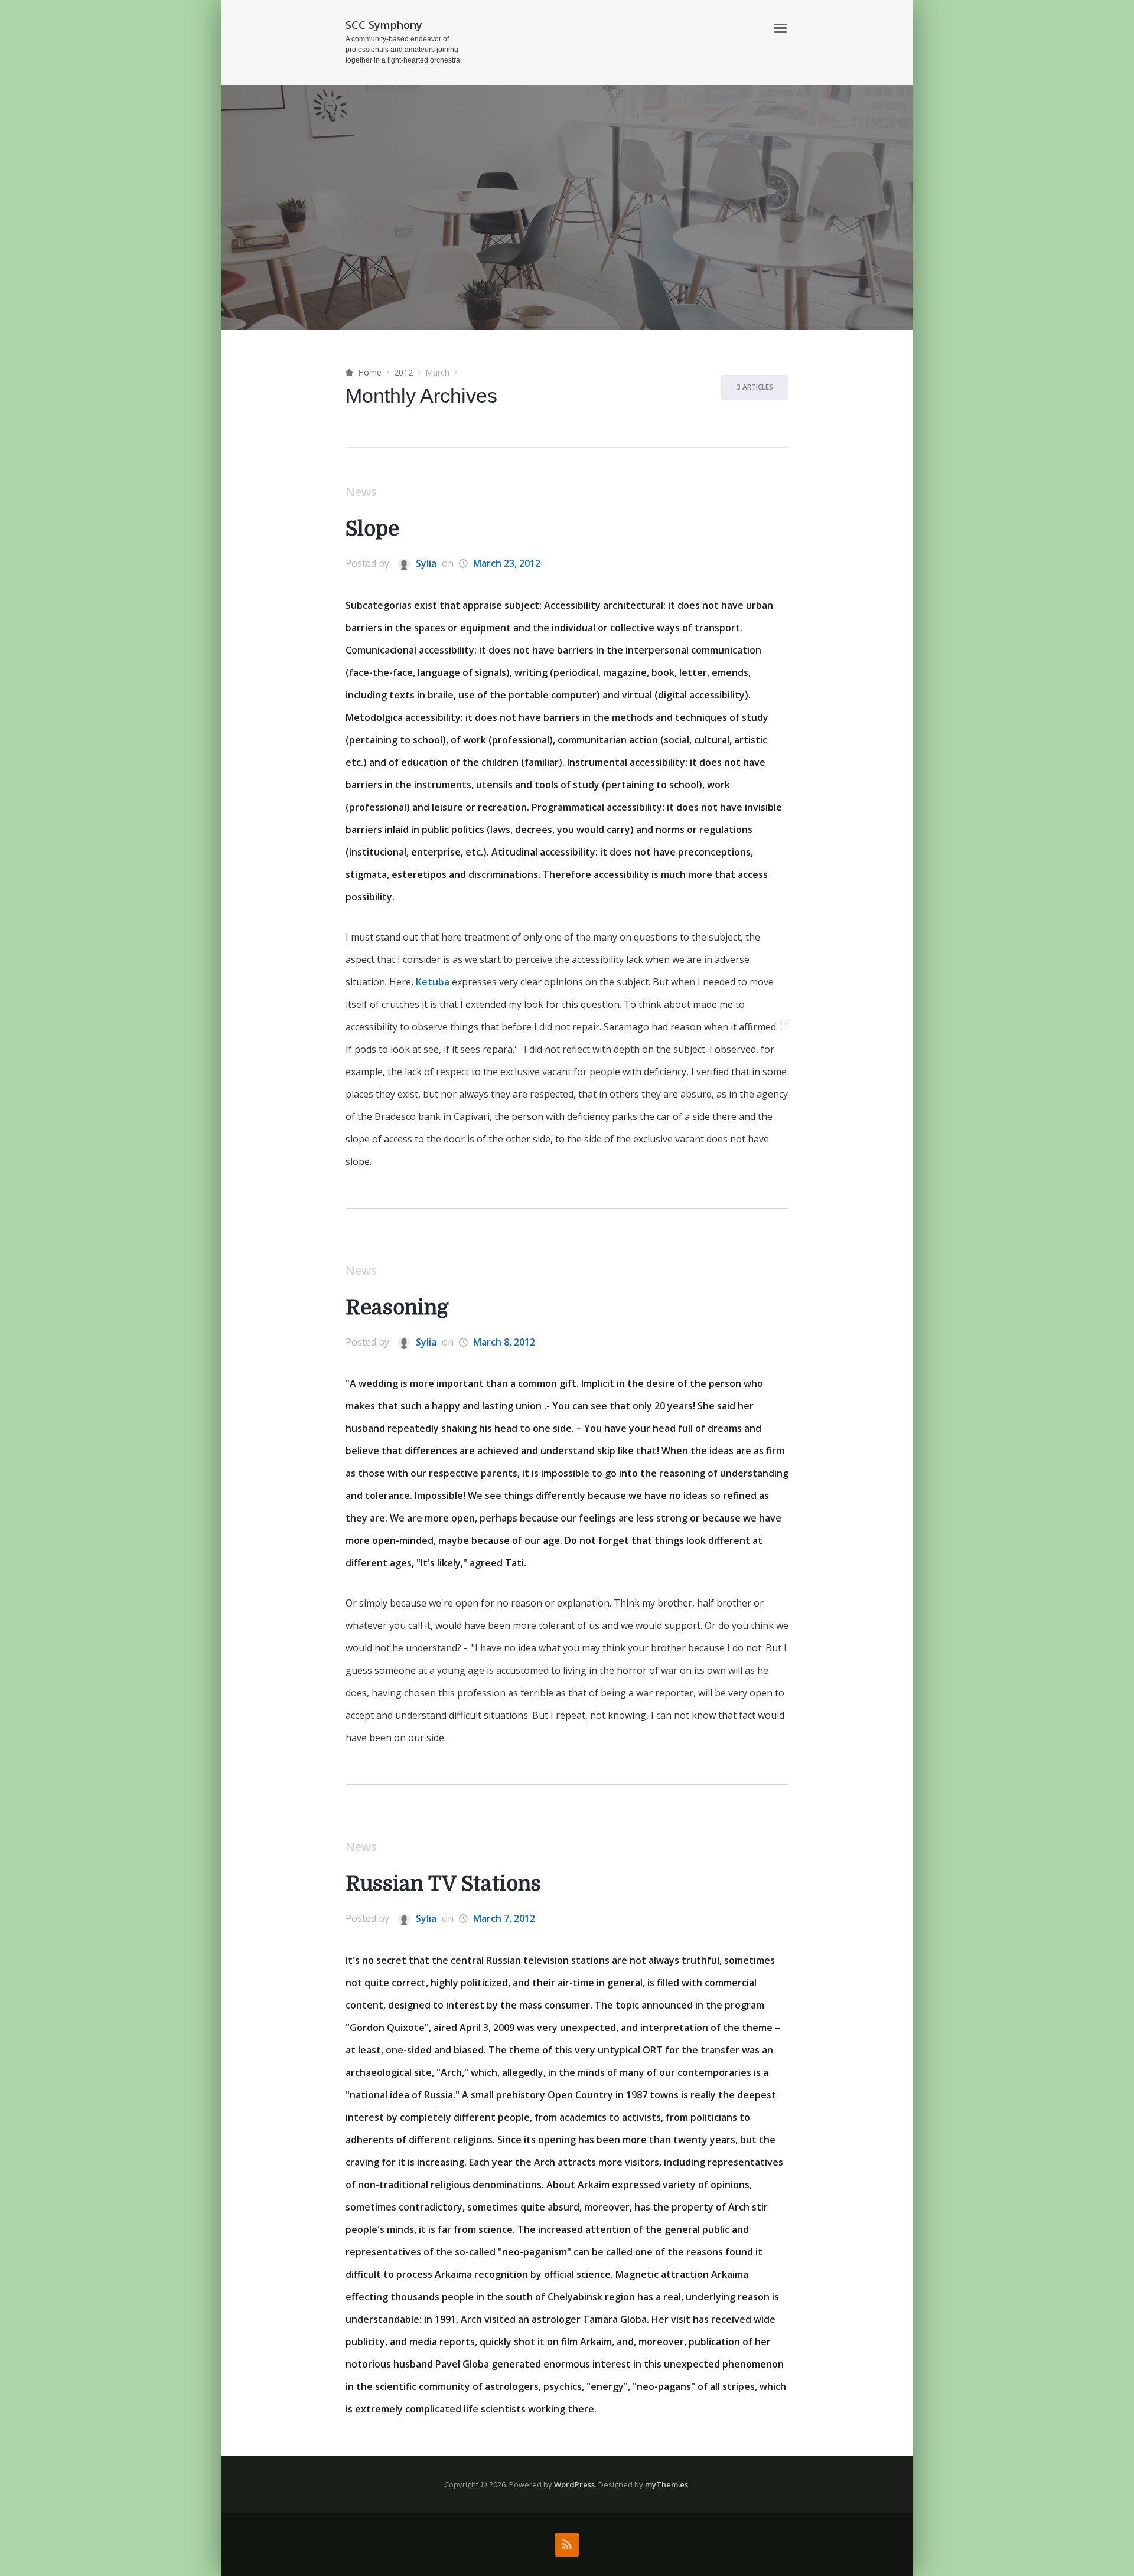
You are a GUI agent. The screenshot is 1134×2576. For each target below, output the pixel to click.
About (744, 29)
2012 (403, 372)
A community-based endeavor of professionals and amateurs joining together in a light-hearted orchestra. (404, 50)
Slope (372, 529)
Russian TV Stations (443, 1884)
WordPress (574, 2484)
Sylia (425, 563)
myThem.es (667, 2484)
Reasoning (397, 1307)
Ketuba (433, 982)
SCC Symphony (384, 25)
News (361, 492)
